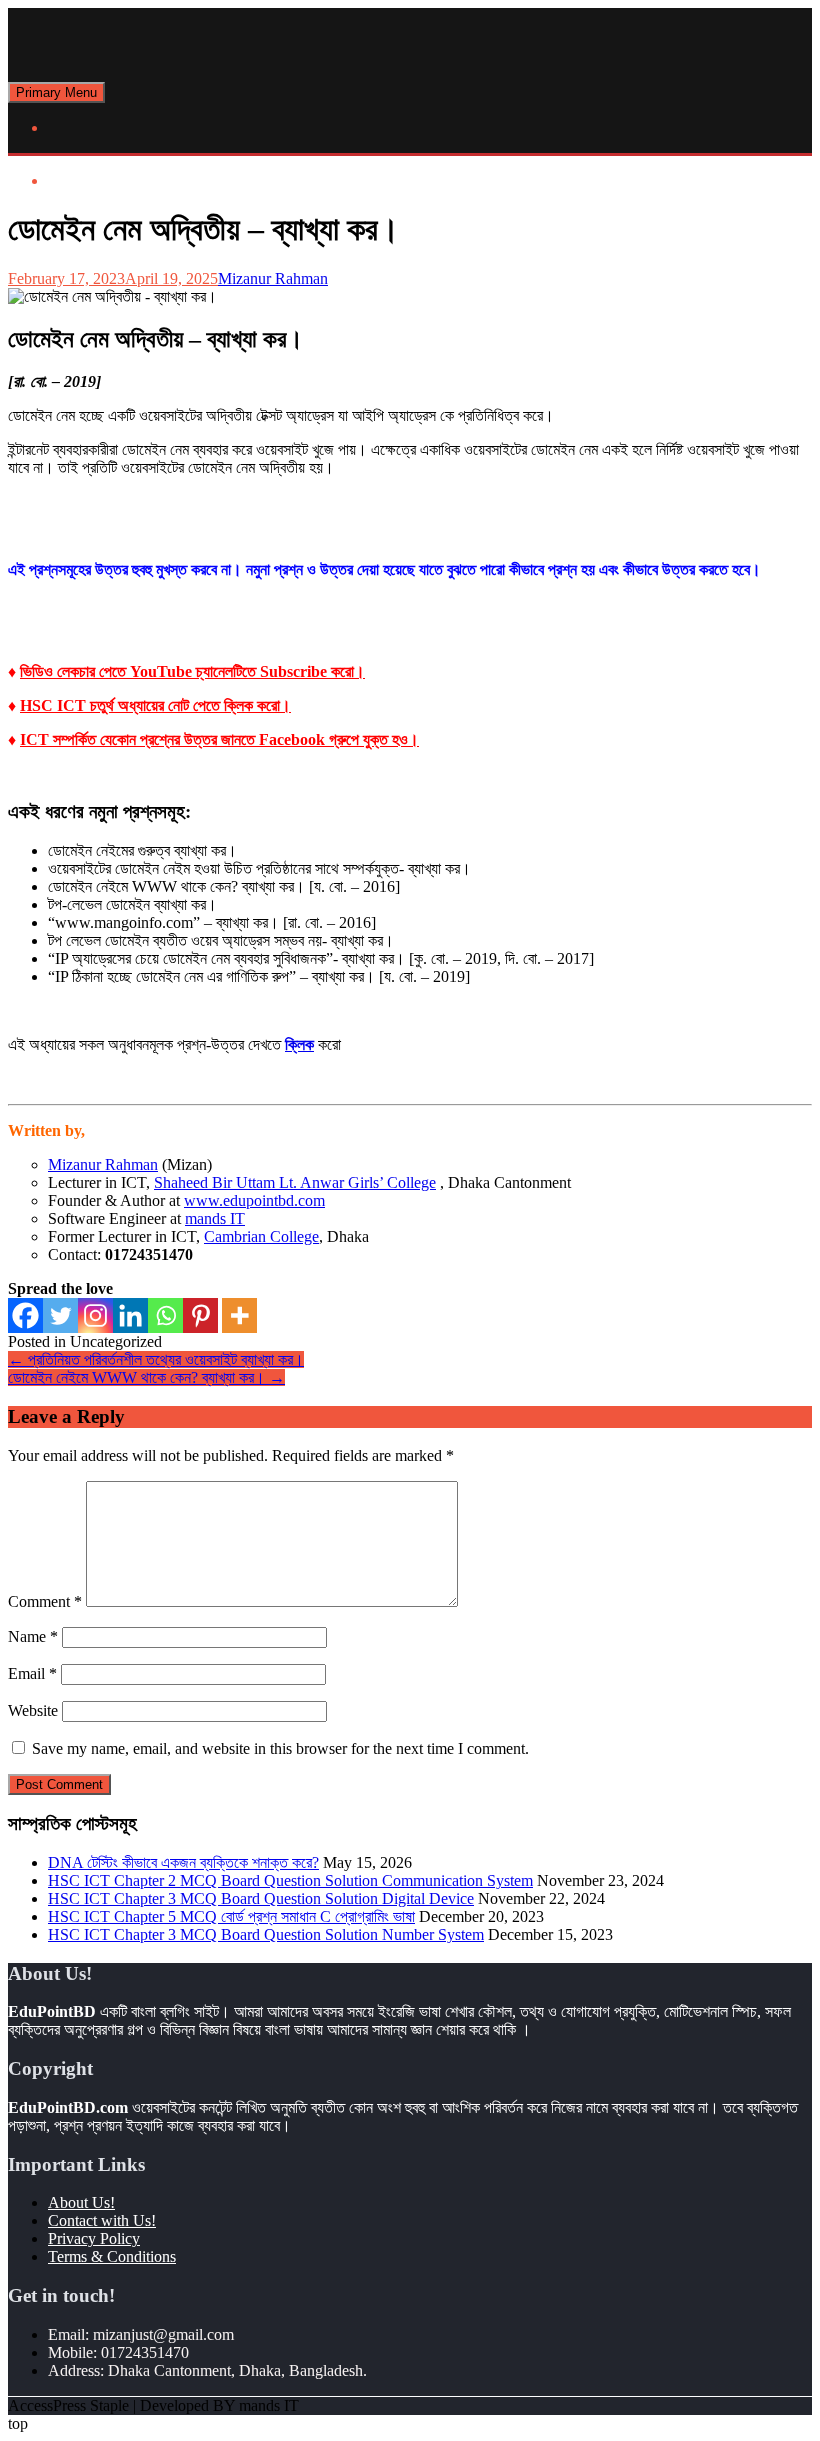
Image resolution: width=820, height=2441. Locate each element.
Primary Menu (56, 92)
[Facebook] (25, 1315)
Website (33, 1710)
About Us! (81, 2202)
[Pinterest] (200, 1315)
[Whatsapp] (165, 1315)
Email (32, 1673)
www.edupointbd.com (254, 1200)
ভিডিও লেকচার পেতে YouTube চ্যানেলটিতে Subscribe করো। (192, 671)
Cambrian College (261, 1236)
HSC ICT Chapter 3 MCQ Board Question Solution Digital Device (261, 1898)
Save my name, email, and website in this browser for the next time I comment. (280, 1748)
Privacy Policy (94, 2238)
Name (33, 1636)
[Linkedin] (130, 1315)
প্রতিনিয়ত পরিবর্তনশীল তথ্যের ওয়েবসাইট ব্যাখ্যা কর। (156, 1359)
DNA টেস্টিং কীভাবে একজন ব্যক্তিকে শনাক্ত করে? (183, 1862)
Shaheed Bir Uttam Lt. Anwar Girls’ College (295, 1182)
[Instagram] (95, 1315)
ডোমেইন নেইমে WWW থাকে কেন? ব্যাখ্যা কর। (146, 1377)
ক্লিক (299, 1044)
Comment (45, 1601)
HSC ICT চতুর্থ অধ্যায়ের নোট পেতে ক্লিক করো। (155, 705)
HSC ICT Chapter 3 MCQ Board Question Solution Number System (266, 1934)
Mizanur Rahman (273, 278)
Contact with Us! (102, 2220)
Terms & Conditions (112, 2256)
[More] (239, 1315)
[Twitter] (60, 1315)
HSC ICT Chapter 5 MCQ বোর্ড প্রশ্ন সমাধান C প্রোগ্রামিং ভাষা (231, 1916)
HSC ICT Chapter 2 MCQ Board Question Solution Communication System (290, 1880)
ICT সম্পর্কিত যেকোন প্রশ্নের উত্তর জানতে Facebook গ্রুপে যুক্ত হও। (219, 739)
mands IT (215, 1218)
